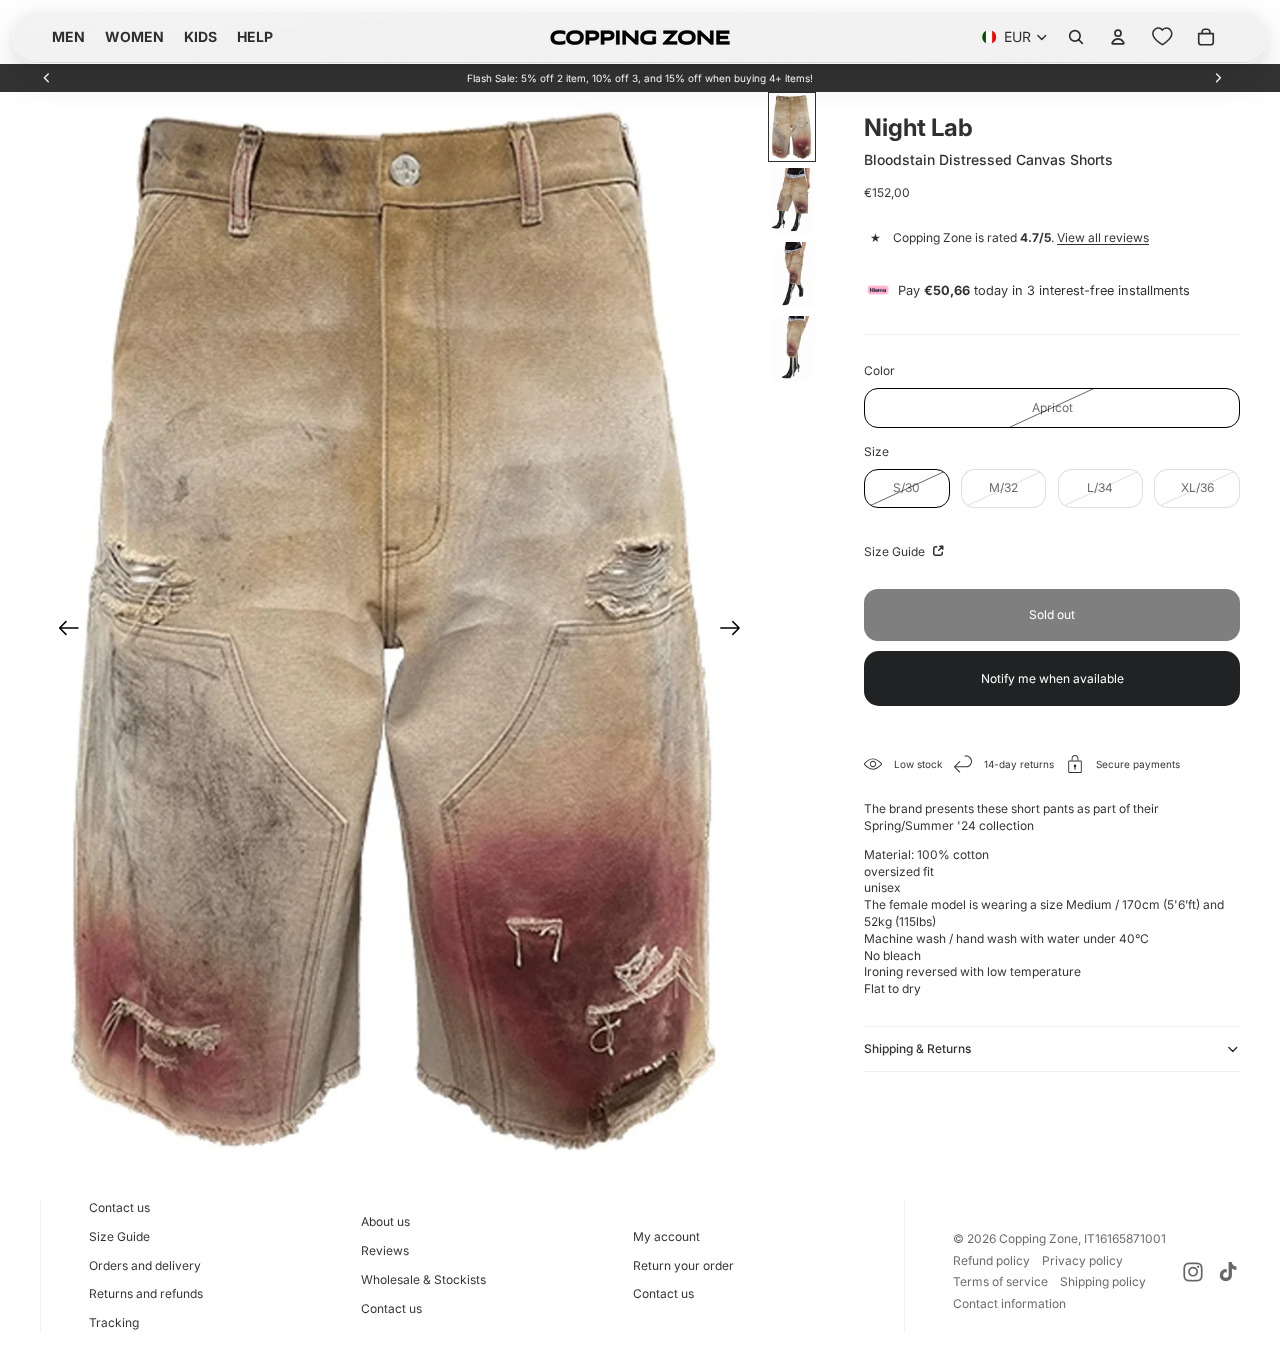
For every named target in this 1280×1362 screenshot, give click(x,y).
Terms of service (1000, 1281)
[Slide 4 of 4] (792, 349)
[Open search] (1076, 37)
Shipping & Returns (917, 1048)
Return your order (683, 1265)
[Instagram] (1193, 1272)
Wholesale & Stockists (423, 1279)
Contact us (119, 1207)
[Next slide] (1218, 78)
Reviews (385, 1250)
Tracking (114, 1322)
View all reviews (1103, 237)
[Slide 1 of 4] (792, 127)
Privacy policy (1082, 1260)
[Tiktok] (1228, 1272)
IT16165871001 (1125, 1238)
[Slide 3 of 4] (792, 275)
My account (666, 1236)
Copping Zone (1038, 1238)
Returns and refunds (146, 1293)
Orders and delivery (145, 1265)
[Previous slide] (47, 78)
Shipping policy (1103, 1281)
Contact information (1009, 1303)
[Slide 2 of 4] (792, 201)
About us (385, 1221)
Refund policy (991, 1260)
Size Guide (896, 551)
